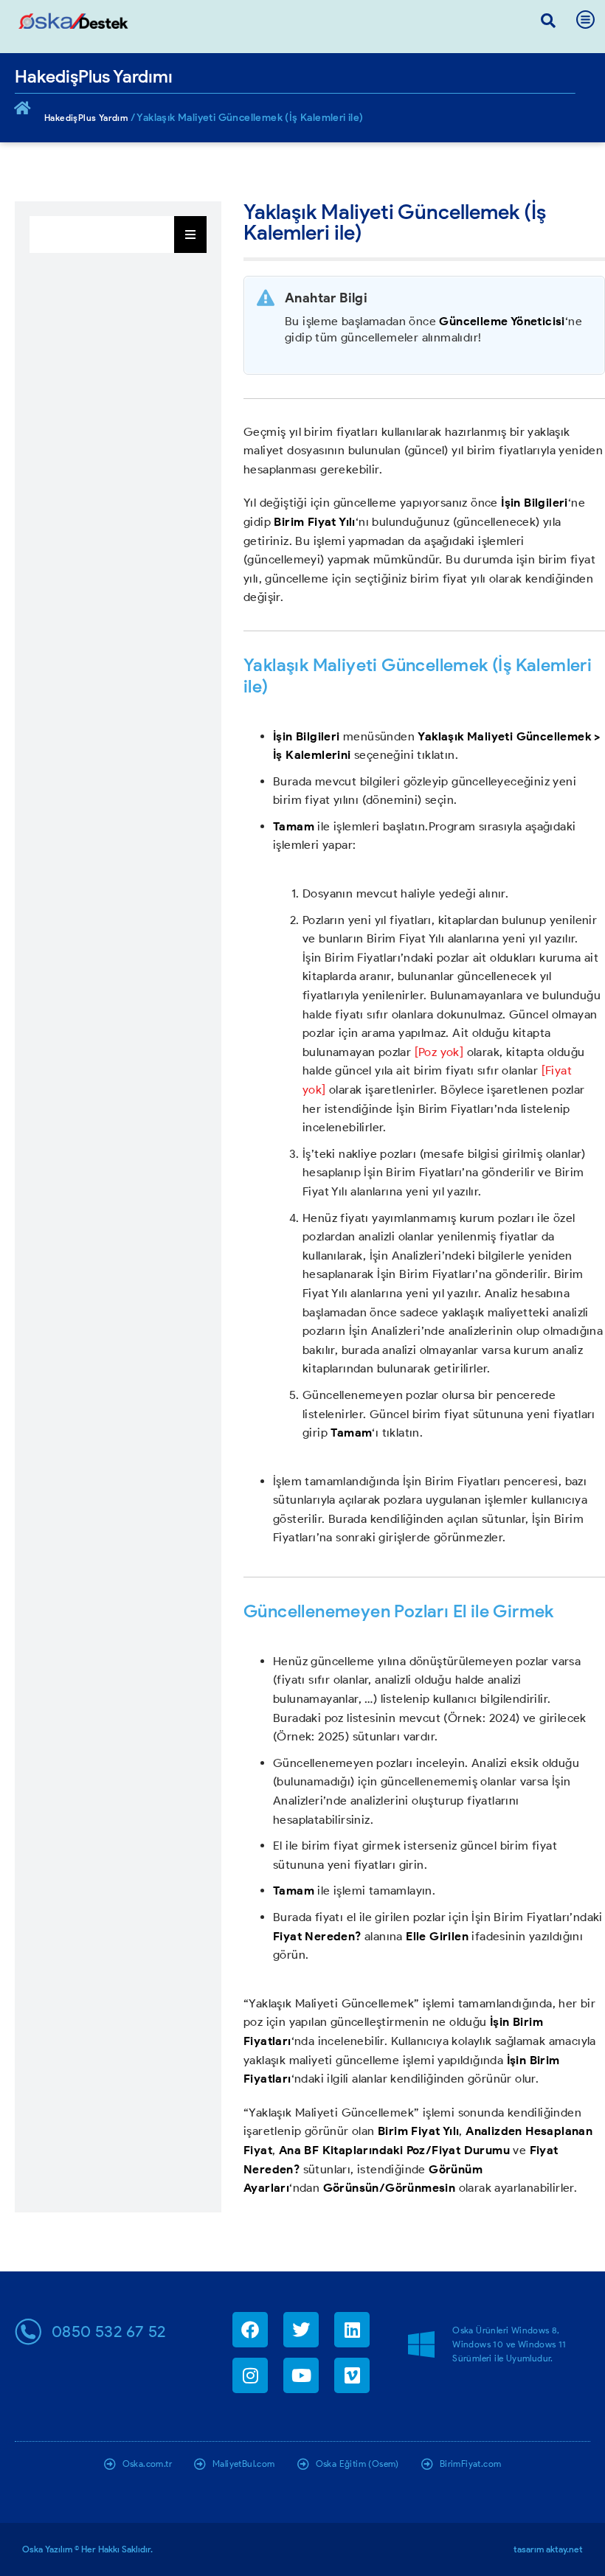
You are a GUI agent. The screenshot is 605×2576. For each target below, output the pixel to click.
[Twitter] (301, 2330)
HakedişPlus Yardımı (94, 76)
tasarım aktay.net (548, 2549)
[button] (548, 21)
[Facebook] (250, 2330)
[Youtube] (301, 2375)
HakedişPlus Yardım (86, 118)
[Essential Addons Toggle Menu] (190, 235)
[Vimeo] (352, 2375)
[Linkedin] (352, 2330)
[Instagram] (250, 2375)
